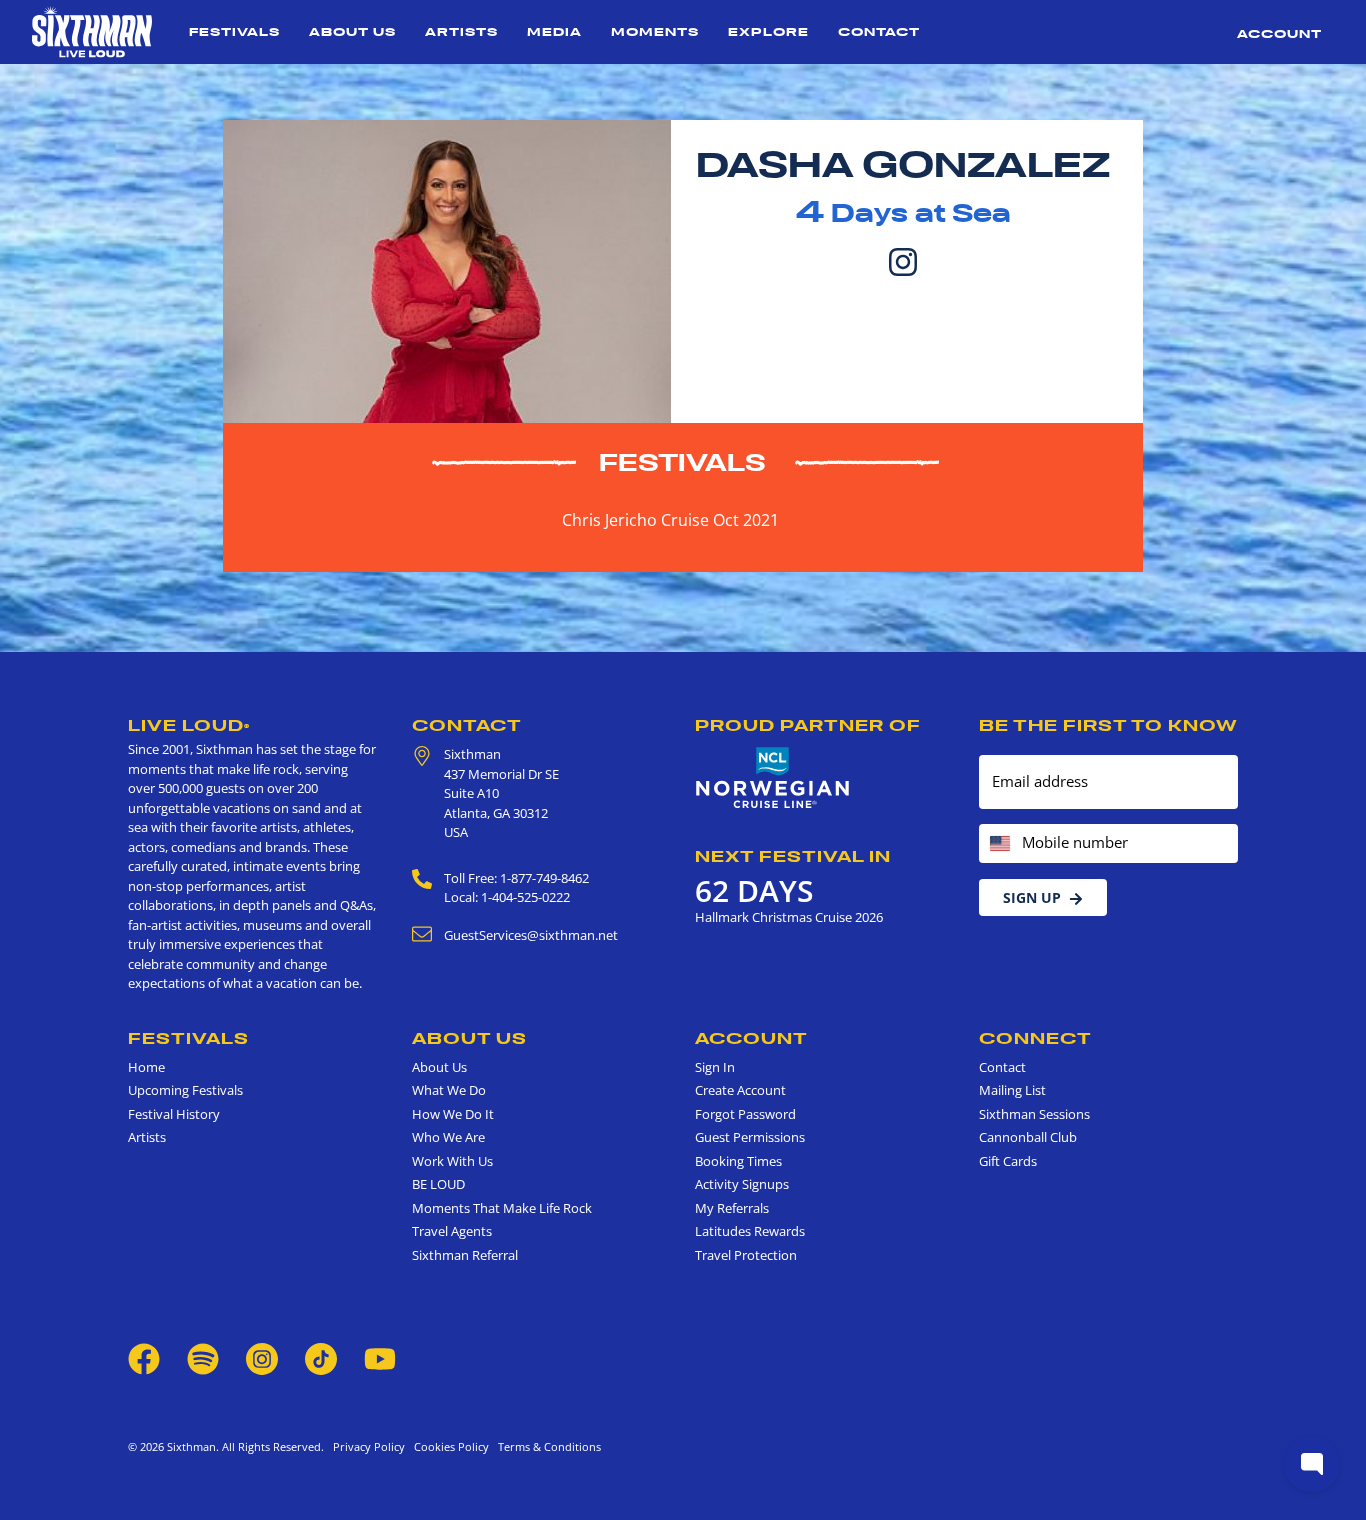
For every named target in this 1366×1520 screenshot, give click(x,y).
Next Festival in (793, 856)
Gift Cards (1008, 1161)
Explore (768, 31)
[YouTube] (380, 1358)
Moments (655, 31)
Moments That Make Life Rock (502, 1208)
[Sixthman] (92, 32)
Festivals (234, 31)
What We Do (449, 1090)
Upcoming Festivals (185, 1090)
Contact (879, 31)
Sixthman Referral (465, 1255)
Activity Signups (742, 1184)
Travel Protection (746, 1255)
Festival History (174, 1114)
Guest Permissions (750, 1137)
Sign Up (1032, 897)
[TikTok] (322, 1358)
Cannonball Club (1028, 1137)
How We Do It (453, 1114)
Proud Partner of (808, 725)
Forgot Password (745, 1114)
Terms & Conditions (546, 1446)
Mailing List (1012, 1090)
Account (1279, 33)
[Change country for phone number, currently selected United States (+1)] (998, 843)
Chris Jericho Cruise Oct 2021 (670, 520)
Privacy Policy (369, 1446)
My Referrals (732, 1208)
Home (146, 1067)
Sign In (715, 1067)
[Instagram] (903, 260)
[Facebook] (144, 1358)
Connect (1035, 1038)
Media (554, 31)
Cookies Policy (448, 1446)
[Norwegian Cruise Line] (773, 778)
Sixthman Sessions (1034, 1114)
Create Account (740, 1090)
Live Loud (189, 725)
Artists (461, 31)
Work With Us (452, 1161)
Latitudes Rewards (750, 1231)
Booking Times (738, 1161)
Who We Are (448, 1137)
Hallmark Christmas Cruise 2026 (789, 917)
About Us (352, 31)
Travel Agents (452, 1231)
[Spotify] (203, 1358)
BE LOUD (438, 1184)
